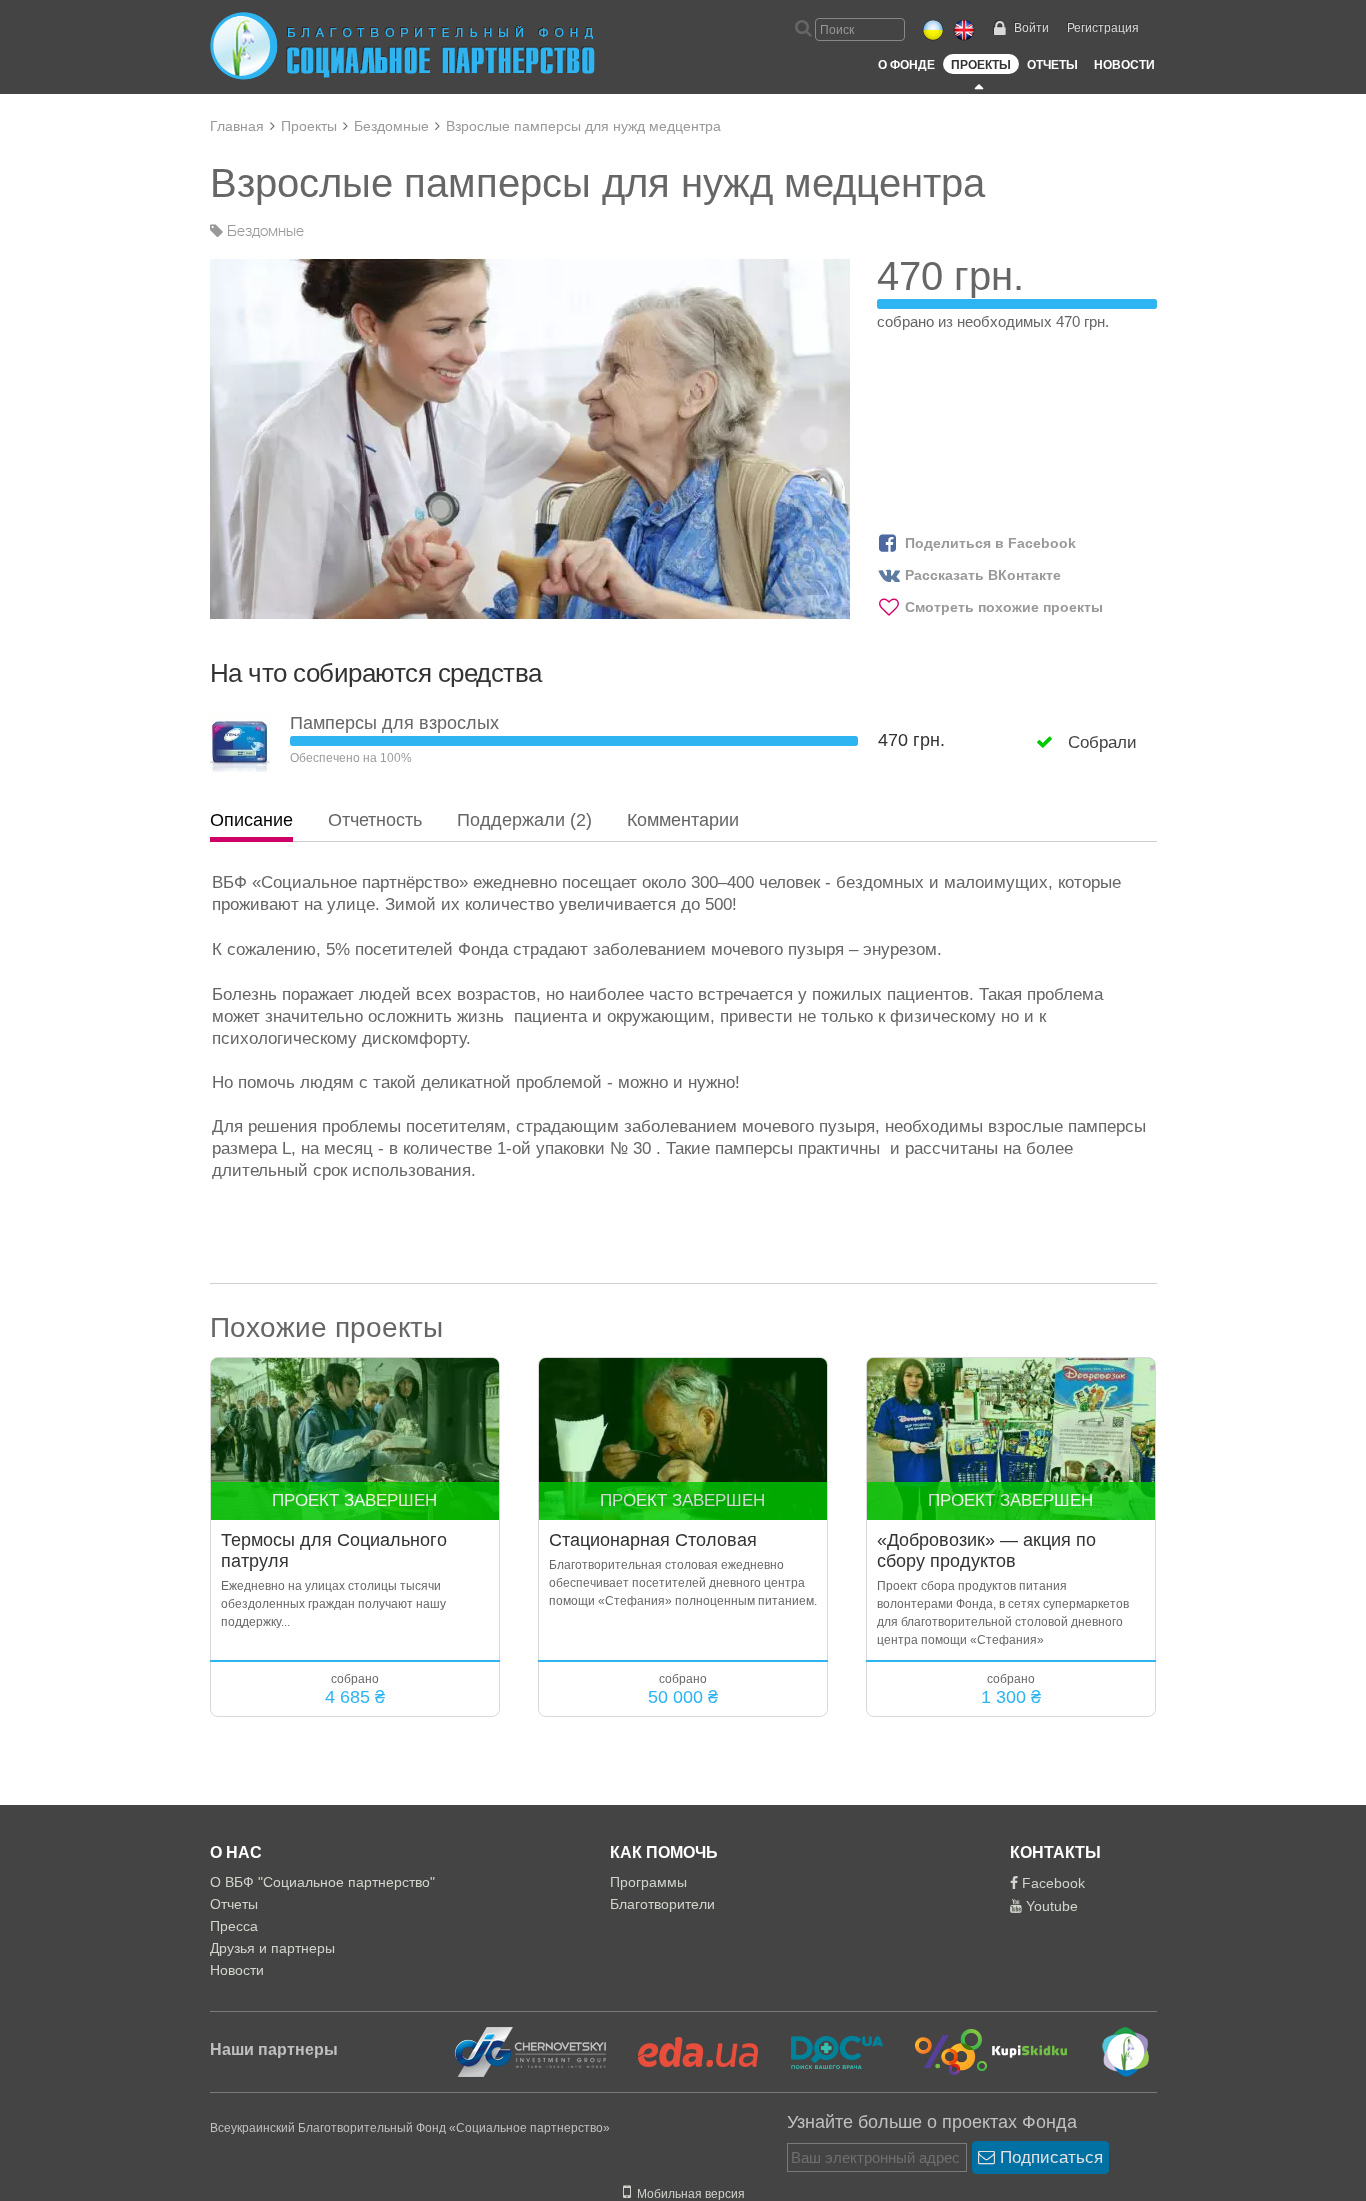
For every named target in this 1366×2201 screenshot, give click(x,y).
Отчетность (375, 820)
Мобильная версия (688, 2194)
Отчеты (1052, 65)
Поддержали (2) (524, 820)
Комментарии (683, 820)
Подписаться (1049, 2157)
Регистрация (1103, 28)
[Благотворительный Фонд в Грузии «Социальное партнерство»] (1111, 2051)
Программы (648, 1882)
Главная (237, 126)
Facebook (1051, 1883)
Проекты (981, 65)
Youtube (1050, 1906)
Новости (1124, 65)
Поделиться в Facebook (990, 543)
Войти (1031, 28)
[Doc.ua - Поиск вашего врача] (824, 2051)
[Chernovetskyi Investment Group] (528, 2051)
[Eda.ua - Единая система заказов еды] (686, 2051)
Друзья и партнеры (272, 1948)
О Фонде (906, 65)
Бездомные (391, 126)
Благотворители (662, 1904)
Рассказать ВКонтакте (983, 575)
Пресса (234, 1926)
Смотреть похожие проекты (1004, 607)
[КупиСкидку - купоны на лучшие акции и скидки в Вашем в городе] (979, 2051)
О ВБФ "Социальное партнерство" (322, 1882)
